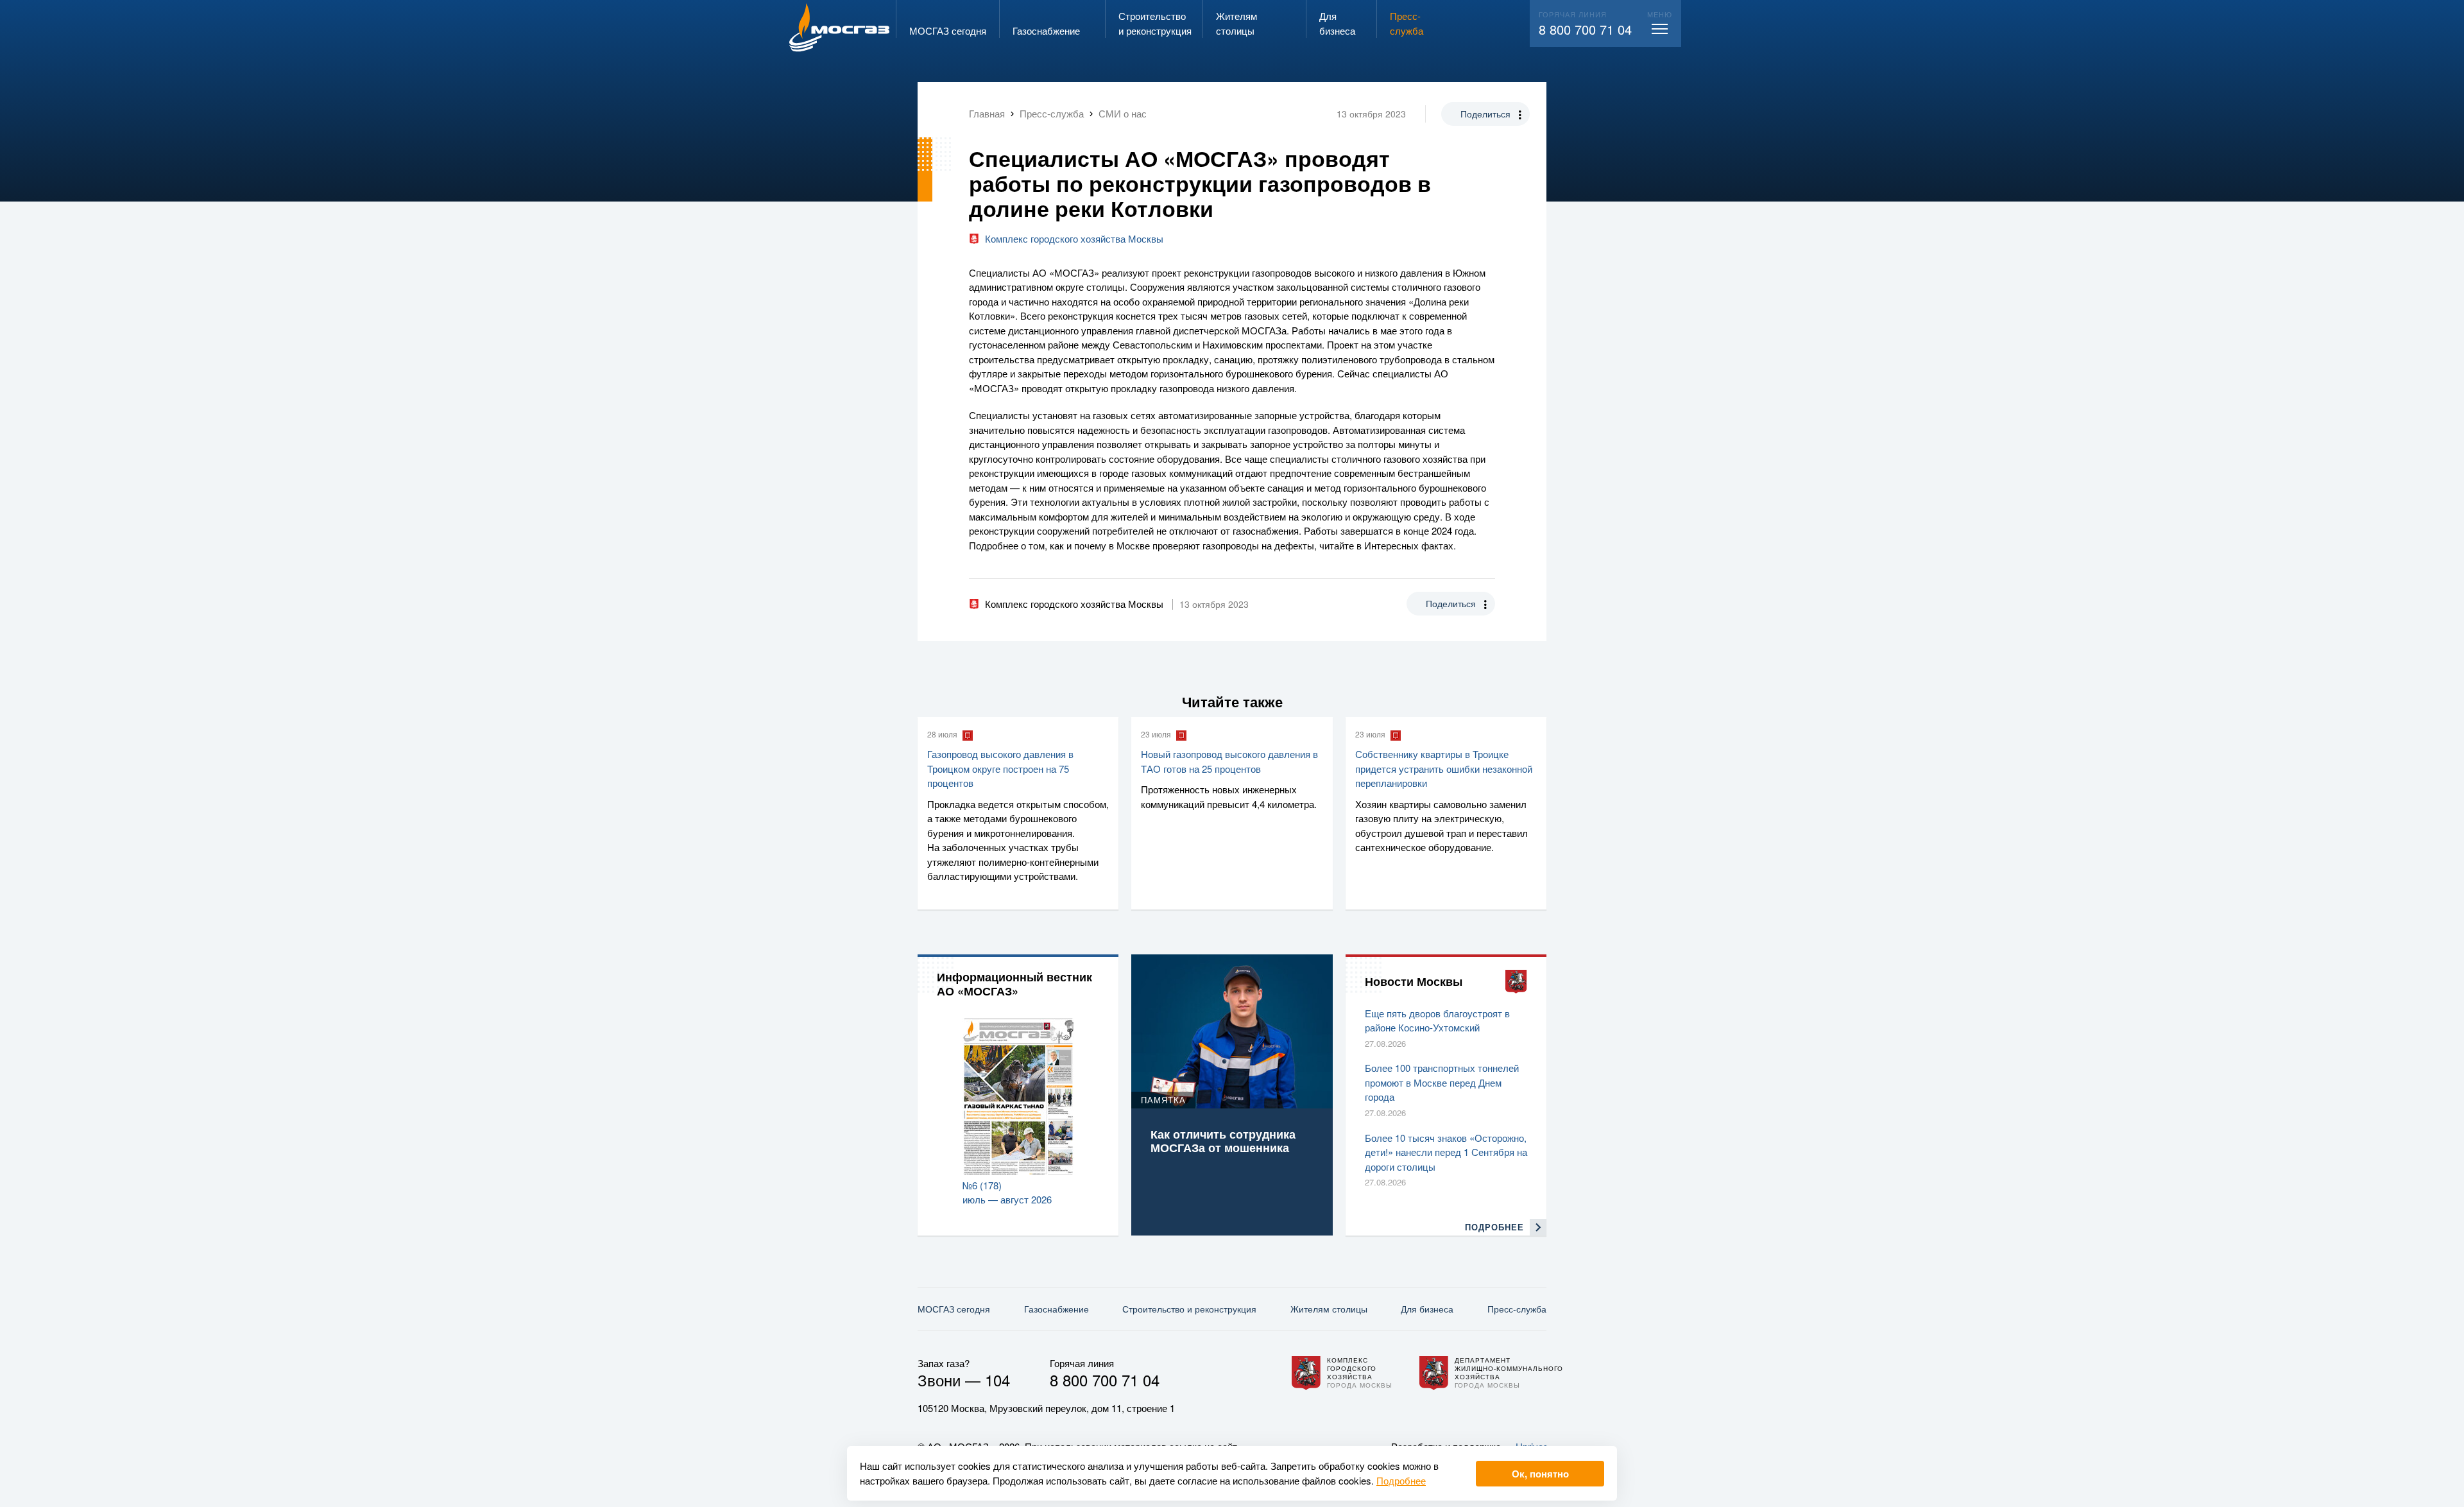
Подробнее (1401, 1480)
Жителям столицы (1329, 1309)
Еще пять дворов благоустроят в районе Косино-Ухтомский (1437, 1020)
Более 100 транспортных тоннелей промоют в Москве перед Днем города (1442, 1082)
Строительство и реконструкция (1189, 1309)
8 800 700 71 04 (1585, 29)
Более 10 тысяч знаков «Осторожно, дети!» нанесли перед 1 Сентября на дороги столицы (1446, 1152)
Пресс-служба (1517, 1309)
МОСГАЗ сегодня (954, 1309)
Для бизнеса (1427, 1309)
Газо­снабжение (1057, 1309)
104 (997, 1380)
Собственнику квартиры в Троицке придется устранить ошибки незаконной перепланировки (1444, 768)
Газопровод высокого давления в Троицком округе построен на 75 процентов (1000, 768)
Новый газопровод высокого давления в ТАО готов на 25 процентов (1229, 761)
